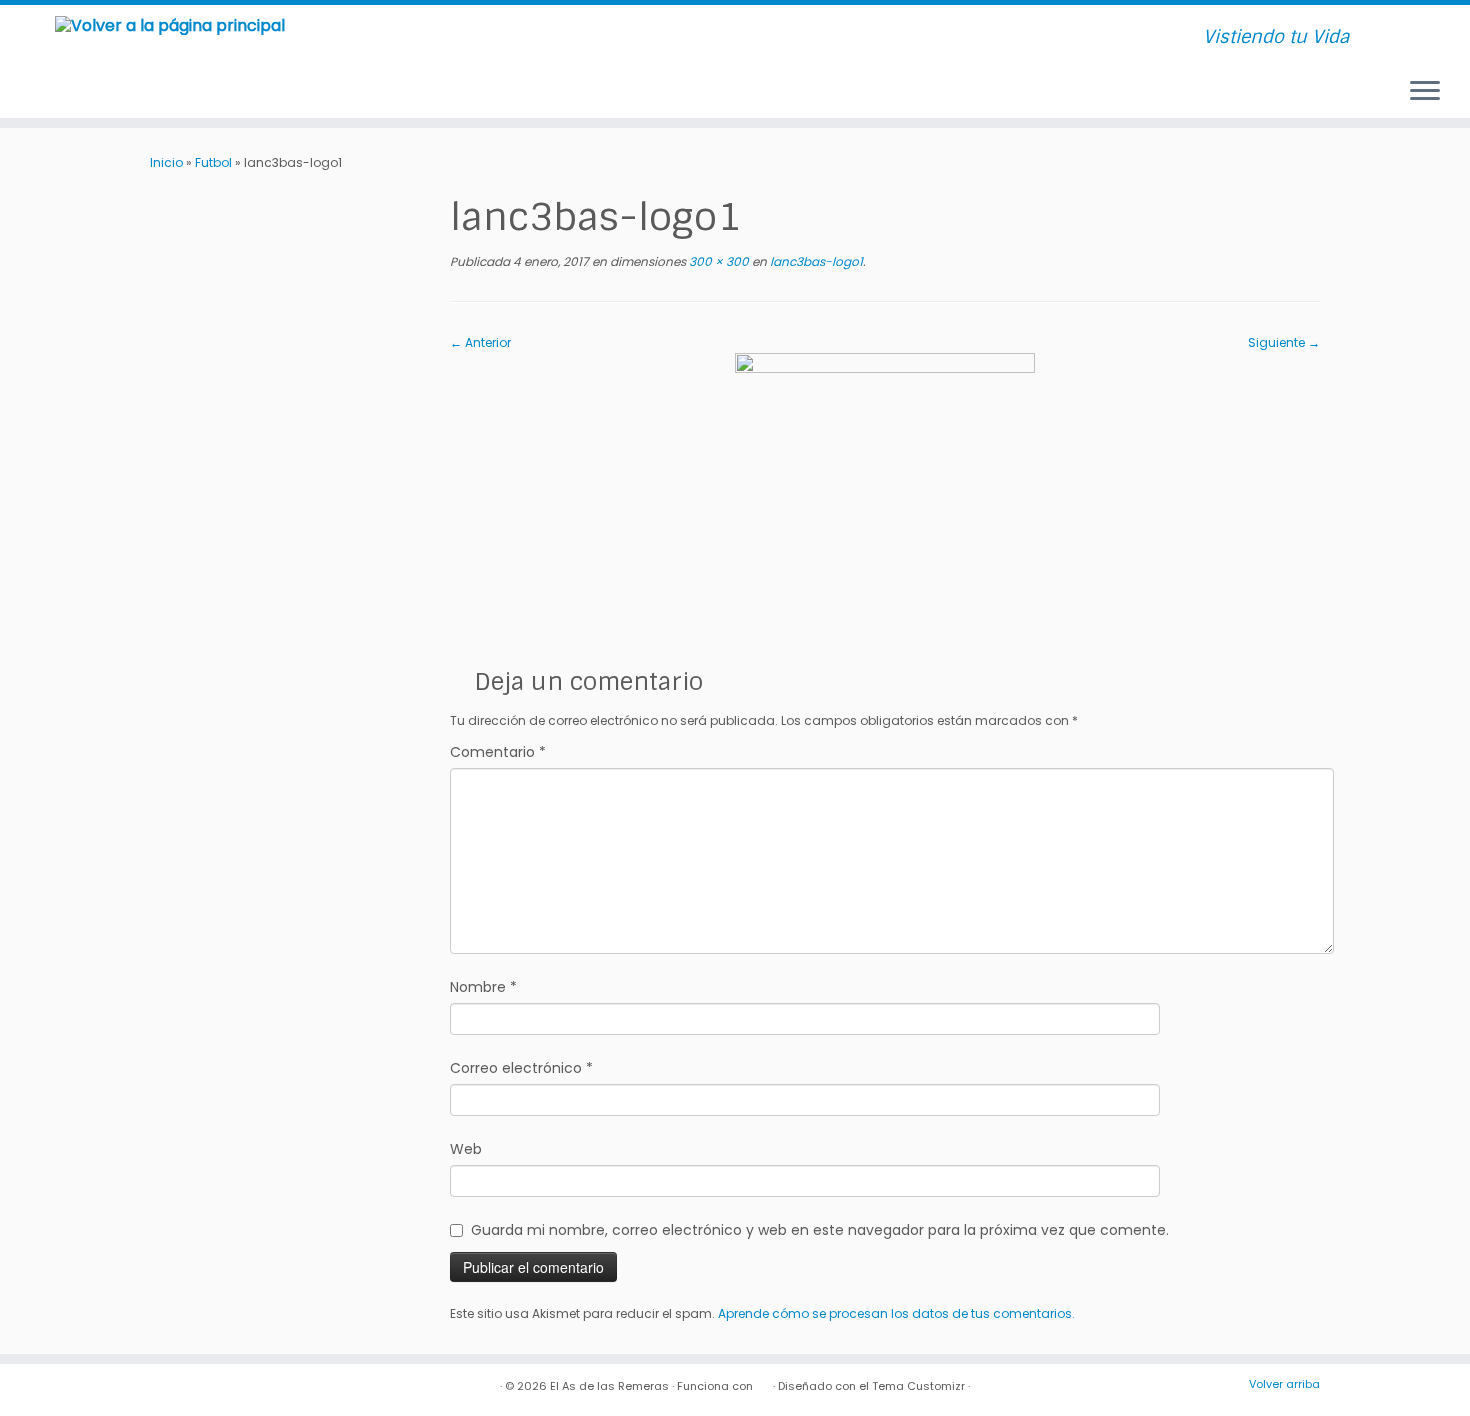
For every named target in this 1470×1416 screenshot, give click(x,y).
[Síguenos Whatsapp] (559, 38)
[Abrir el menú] (1425, 92)
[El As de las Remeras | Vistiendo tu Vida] (169, 25)
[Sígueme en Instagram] (484, 38)
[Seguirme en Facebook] (434, 38)
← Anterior (480, 342)
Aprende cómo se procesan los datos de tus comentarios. (896, 1313)
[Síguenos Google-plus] (534, 38)
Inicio (166, 162)
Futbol (213, 162)
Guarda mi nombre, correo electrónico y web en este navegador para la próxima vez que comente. (820, 1230)
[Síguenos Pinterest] (509, 38)
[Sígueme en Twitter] (459, 38)
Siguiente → (1284, 342)
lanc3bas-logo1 (815, 261)
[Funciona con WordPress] (763, 1382)
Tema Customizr (918, 1386)
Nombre (483, 987)
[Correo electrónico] (409, 38)
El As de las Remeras (609, 1386)
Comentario (498, 752)
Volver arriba (1284, 1384)
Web (466, 1149)
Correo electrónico (521, 1068)
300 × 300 (717, 261)
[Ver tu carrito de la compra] (1429, 29)
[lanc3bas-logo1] (885, 501)
